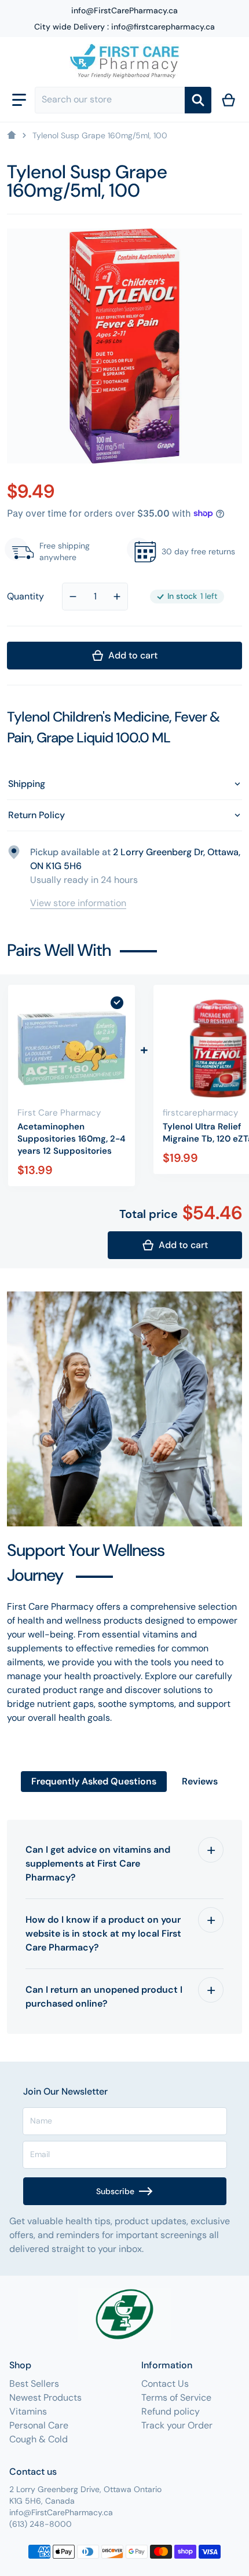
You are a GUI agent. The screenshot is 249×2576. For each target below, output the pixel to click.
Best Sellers (34, 2384)
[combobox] (110, 100)
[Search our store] (198, 100)
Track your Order (177, 2425)
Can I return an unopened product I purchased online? (104, 1997)
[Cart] (229, 100)
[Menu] (19, 100)
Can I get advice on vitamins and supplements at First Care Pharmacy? (98, 1863)
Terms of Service (176, 2397)
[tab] (94, 1782)
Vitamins (28, 2411)
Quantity (25, 596)
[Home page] (12, 135)
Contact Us (165, 2384)
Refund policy (171, 2411)
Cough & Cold (39, 2439)
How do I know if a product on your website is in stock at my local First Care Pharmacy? (103, 1933)
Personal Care (39, 2425)
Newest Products (45, 2397)
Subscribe (115, 2191)
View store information (78, 903)
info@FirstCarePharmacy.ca (124, 10)
